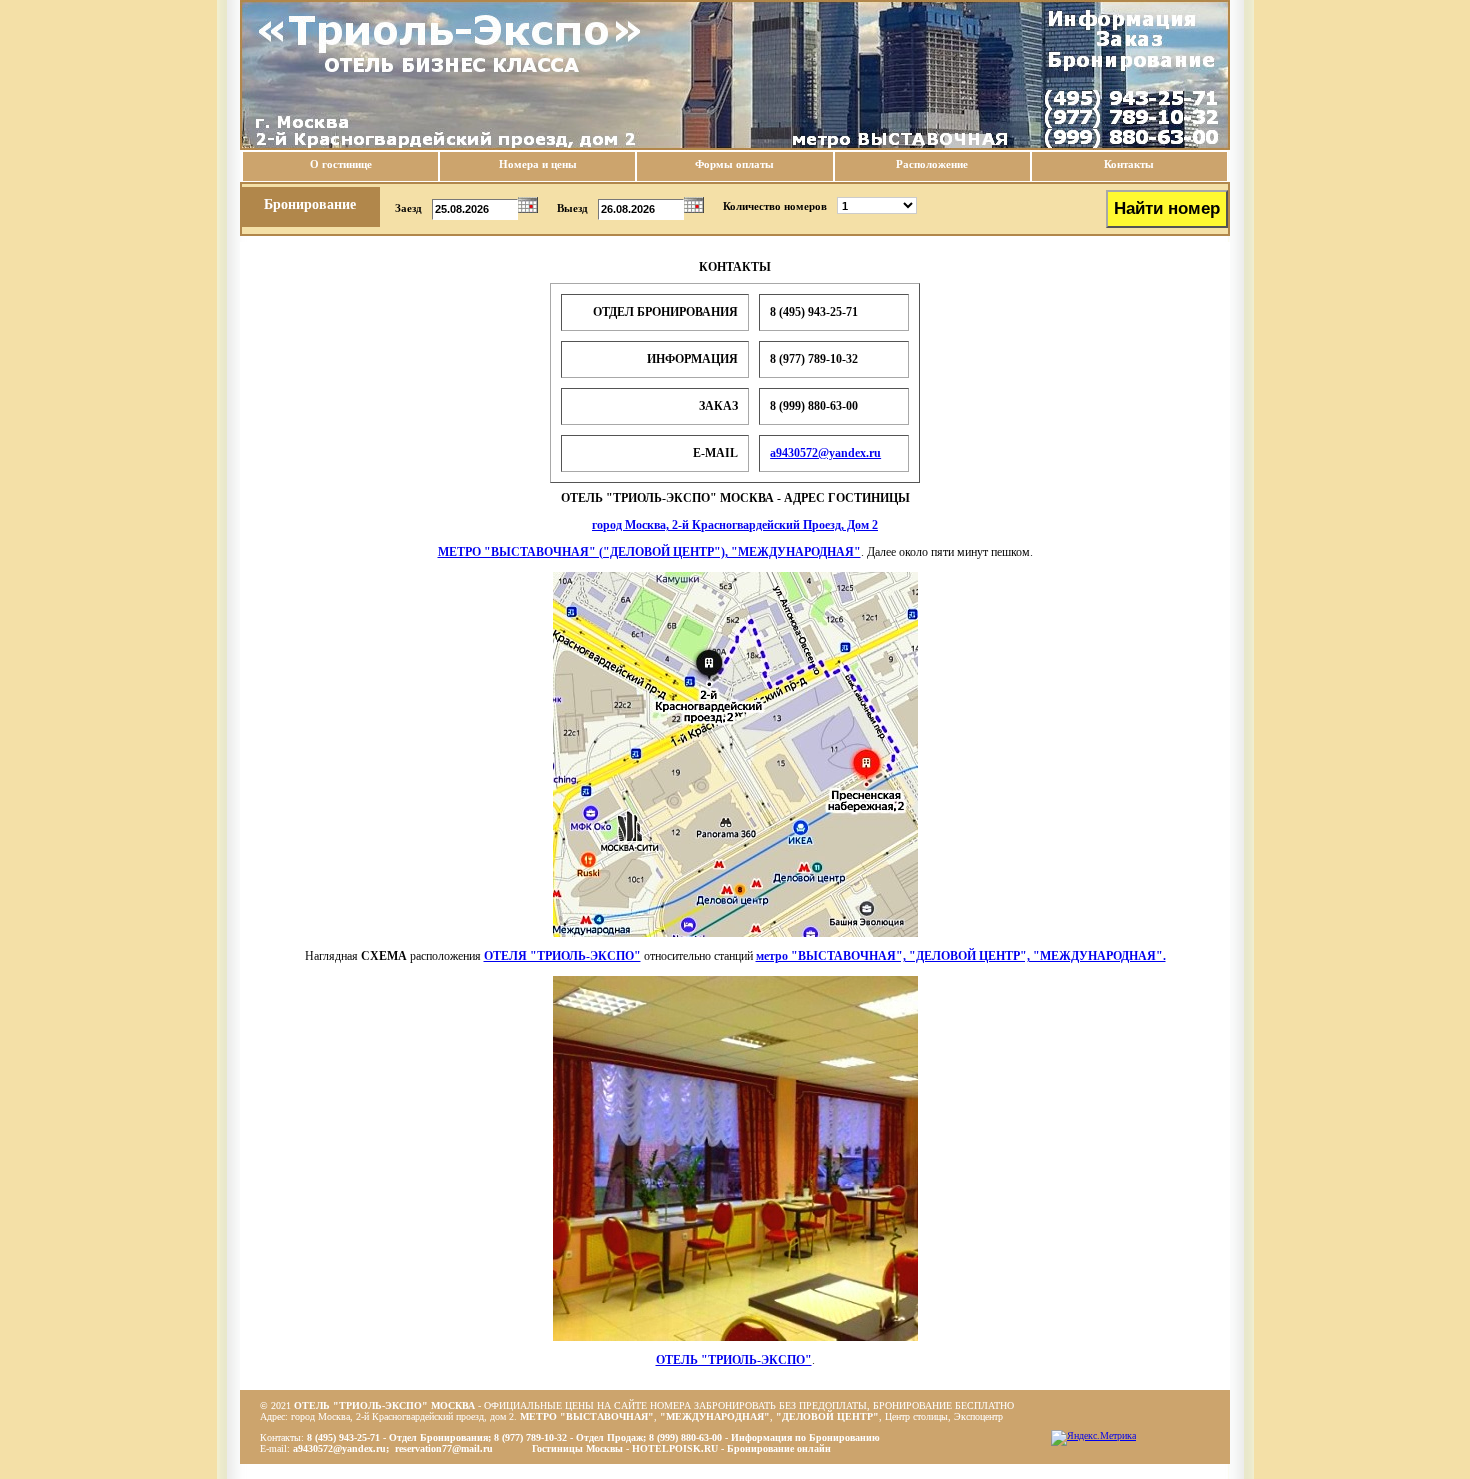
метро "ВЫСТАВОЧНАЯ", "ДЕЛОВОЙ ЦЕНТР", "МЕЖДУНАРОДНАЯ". (961, 956)
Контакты (1129, 164)
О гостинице (341, 164)
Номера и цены (538, 164)
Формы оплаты (734, 164)
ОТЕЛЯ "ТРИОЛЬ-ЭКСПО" (562, 956)
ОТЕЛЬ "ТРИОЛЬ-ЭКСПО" (734, 1360)
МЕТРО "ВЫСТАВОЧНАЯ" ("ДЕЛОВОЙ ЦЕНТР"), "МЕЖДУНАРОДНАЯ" (649, 552)
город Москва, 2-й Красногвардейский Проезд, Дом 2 (735, 525)
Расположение (932, 164)
